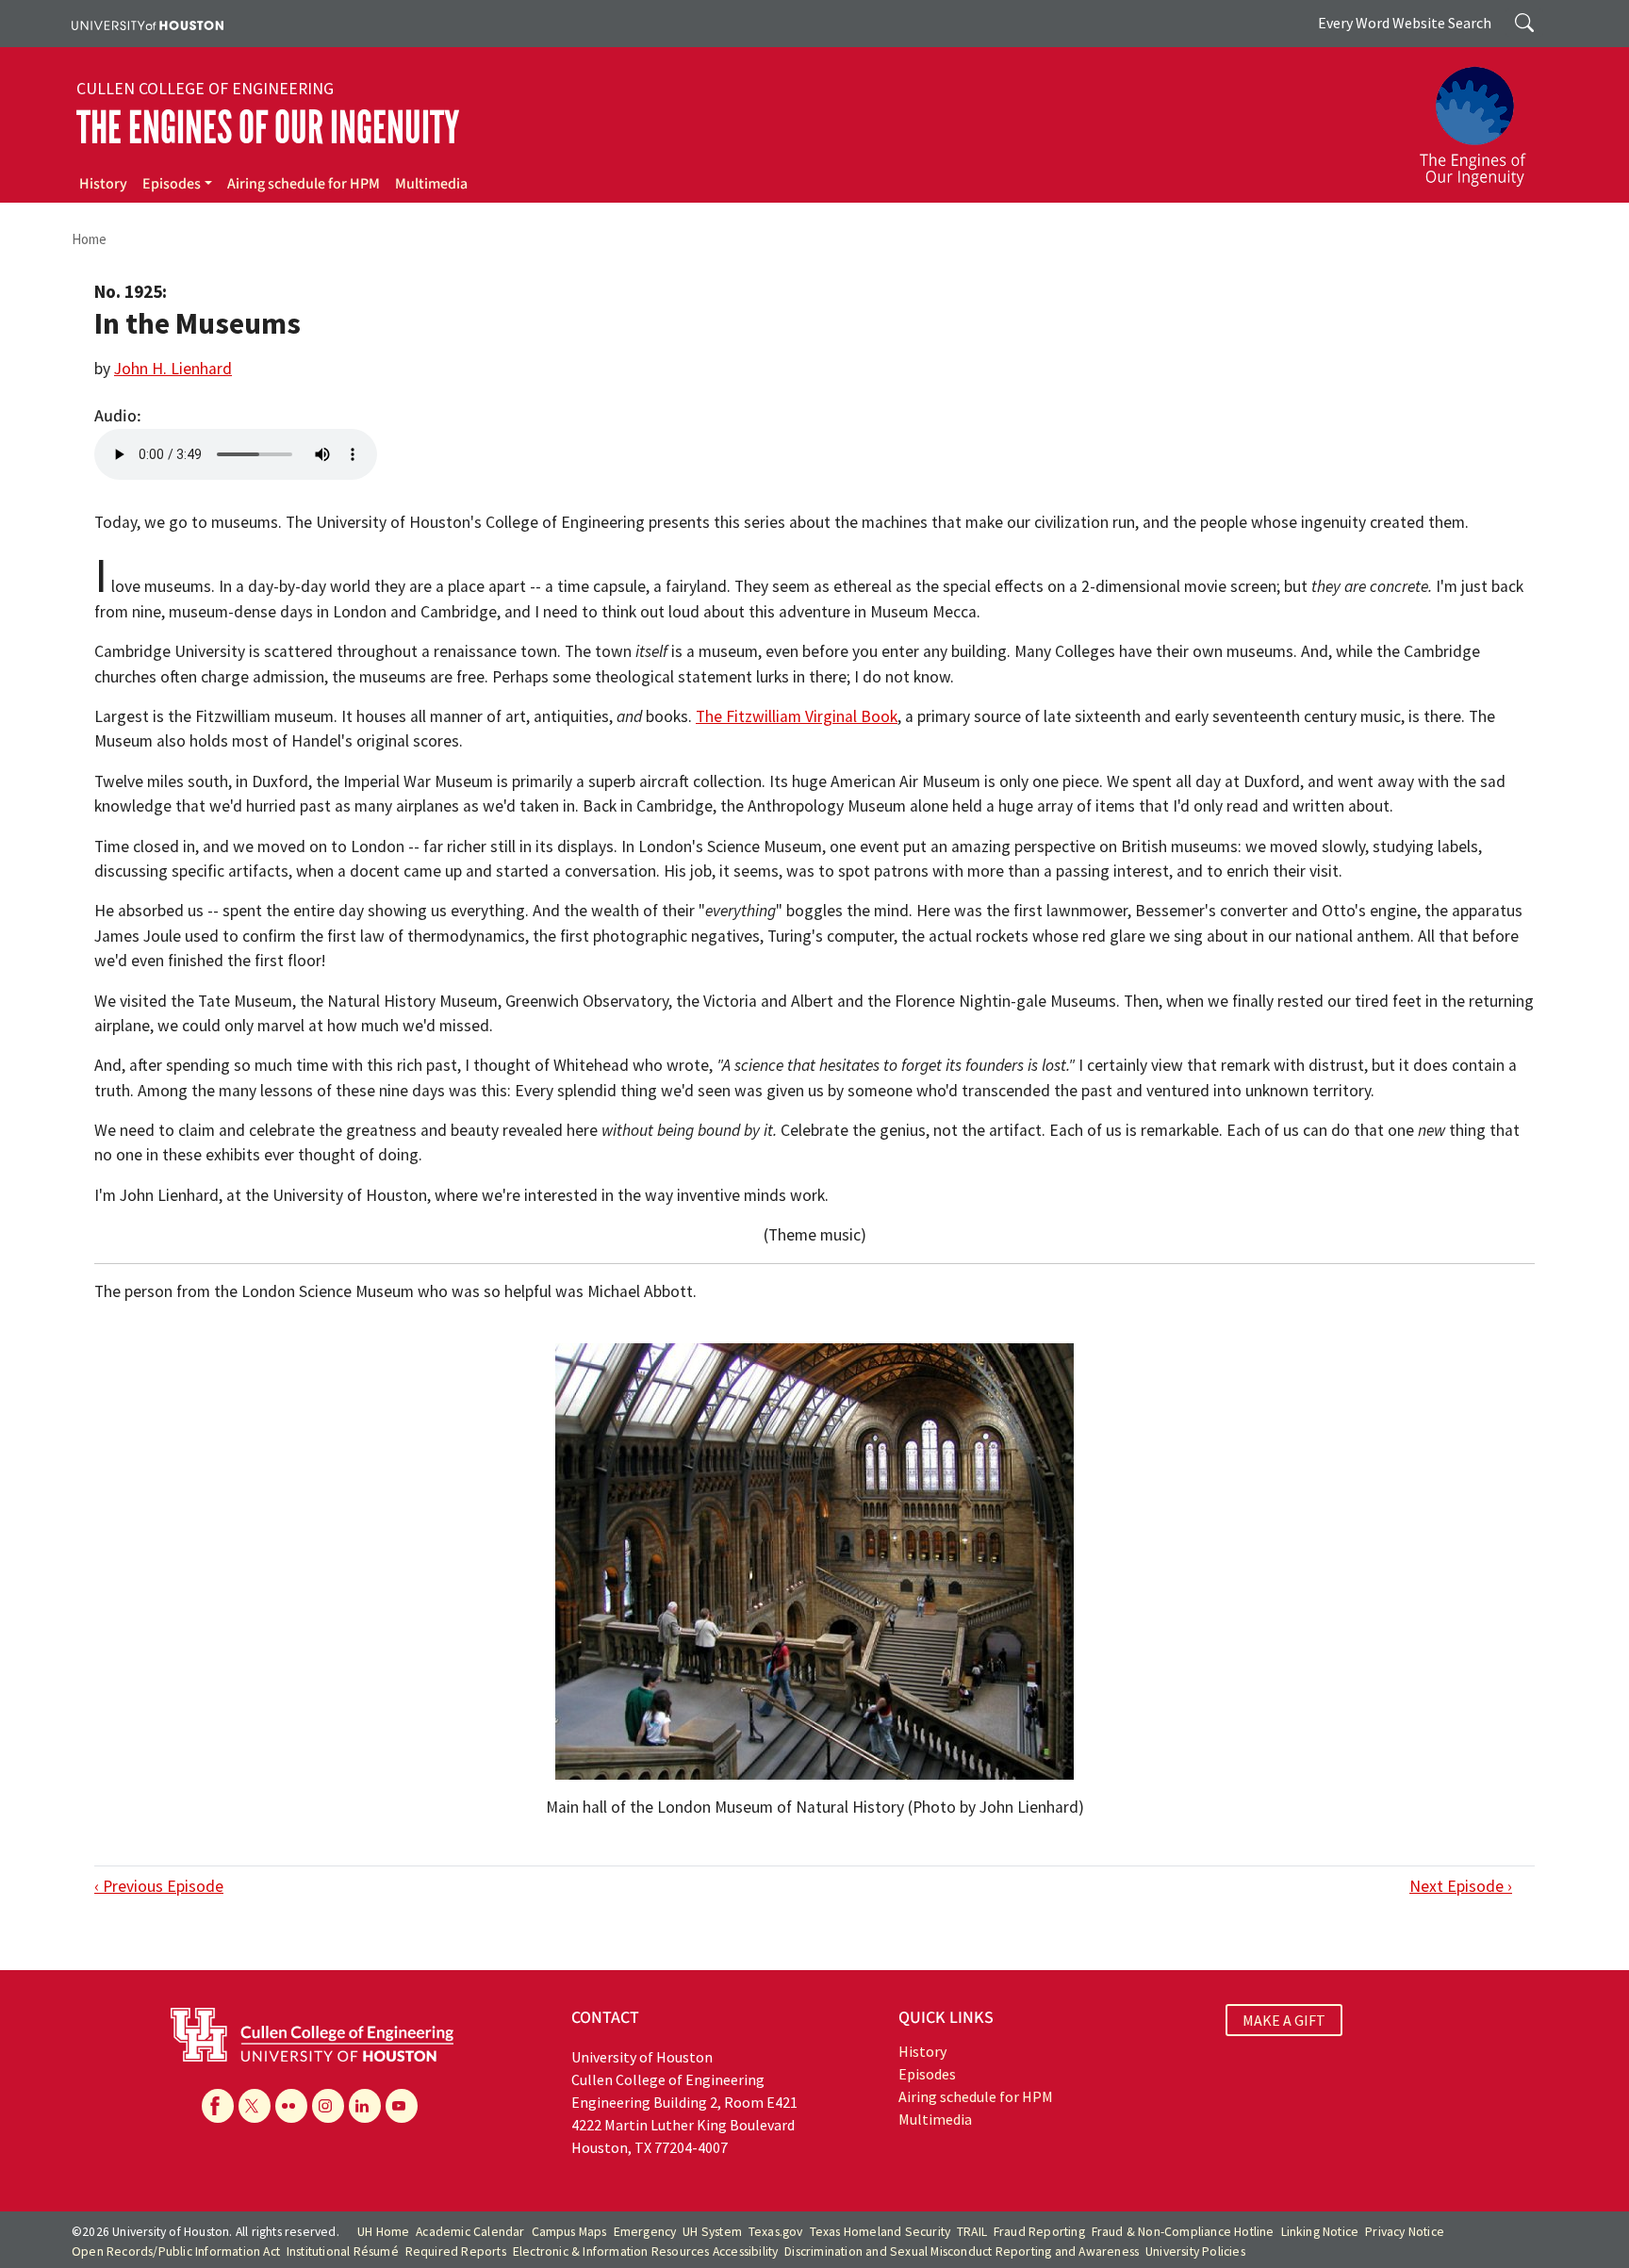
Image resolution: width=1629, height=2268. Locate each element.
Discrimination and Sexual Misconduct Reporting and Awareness (962, 2252)
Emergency (645, 2232)
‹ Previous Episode (159, 1886)
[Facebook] (218, 2106)
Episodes (172, 184)
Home (89, 239)
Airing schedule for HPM (304, 184)
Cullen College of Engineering (205, 89)
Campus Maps (569, 2232)
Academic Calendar (470, 2232)
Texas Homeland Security (880, 2232)
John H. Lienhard (173, 369)
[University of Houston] (148, 24)
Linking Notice (1320, 2232)
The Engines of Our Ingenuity (268, 128)
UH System (712, 2232)
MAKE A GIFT (1284, 2020)
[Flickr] (291, 2106)
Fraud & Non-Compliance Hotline (1183, 2232)
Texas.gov (776, 2232)
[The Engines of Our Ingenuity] (1484, 118)
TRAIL (972, 2232)
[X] (255, 2106)
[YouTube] (402, 2106)
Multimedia (431, 184)
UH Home (383, 2232)
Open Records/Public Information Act (176, 2252)
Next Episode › (1461, 1886)
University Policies (1195, 2252)
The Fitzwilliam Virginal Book (797, 716)
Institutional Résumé (343, 2252)
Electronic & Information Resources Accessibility (646, 2252)
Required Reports (456, 2252)
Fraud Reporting (1039, 2232)
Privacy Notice (1405, 2232)
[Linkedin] (365, 2106)
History (103, 184)
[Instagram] (328, 2106)
